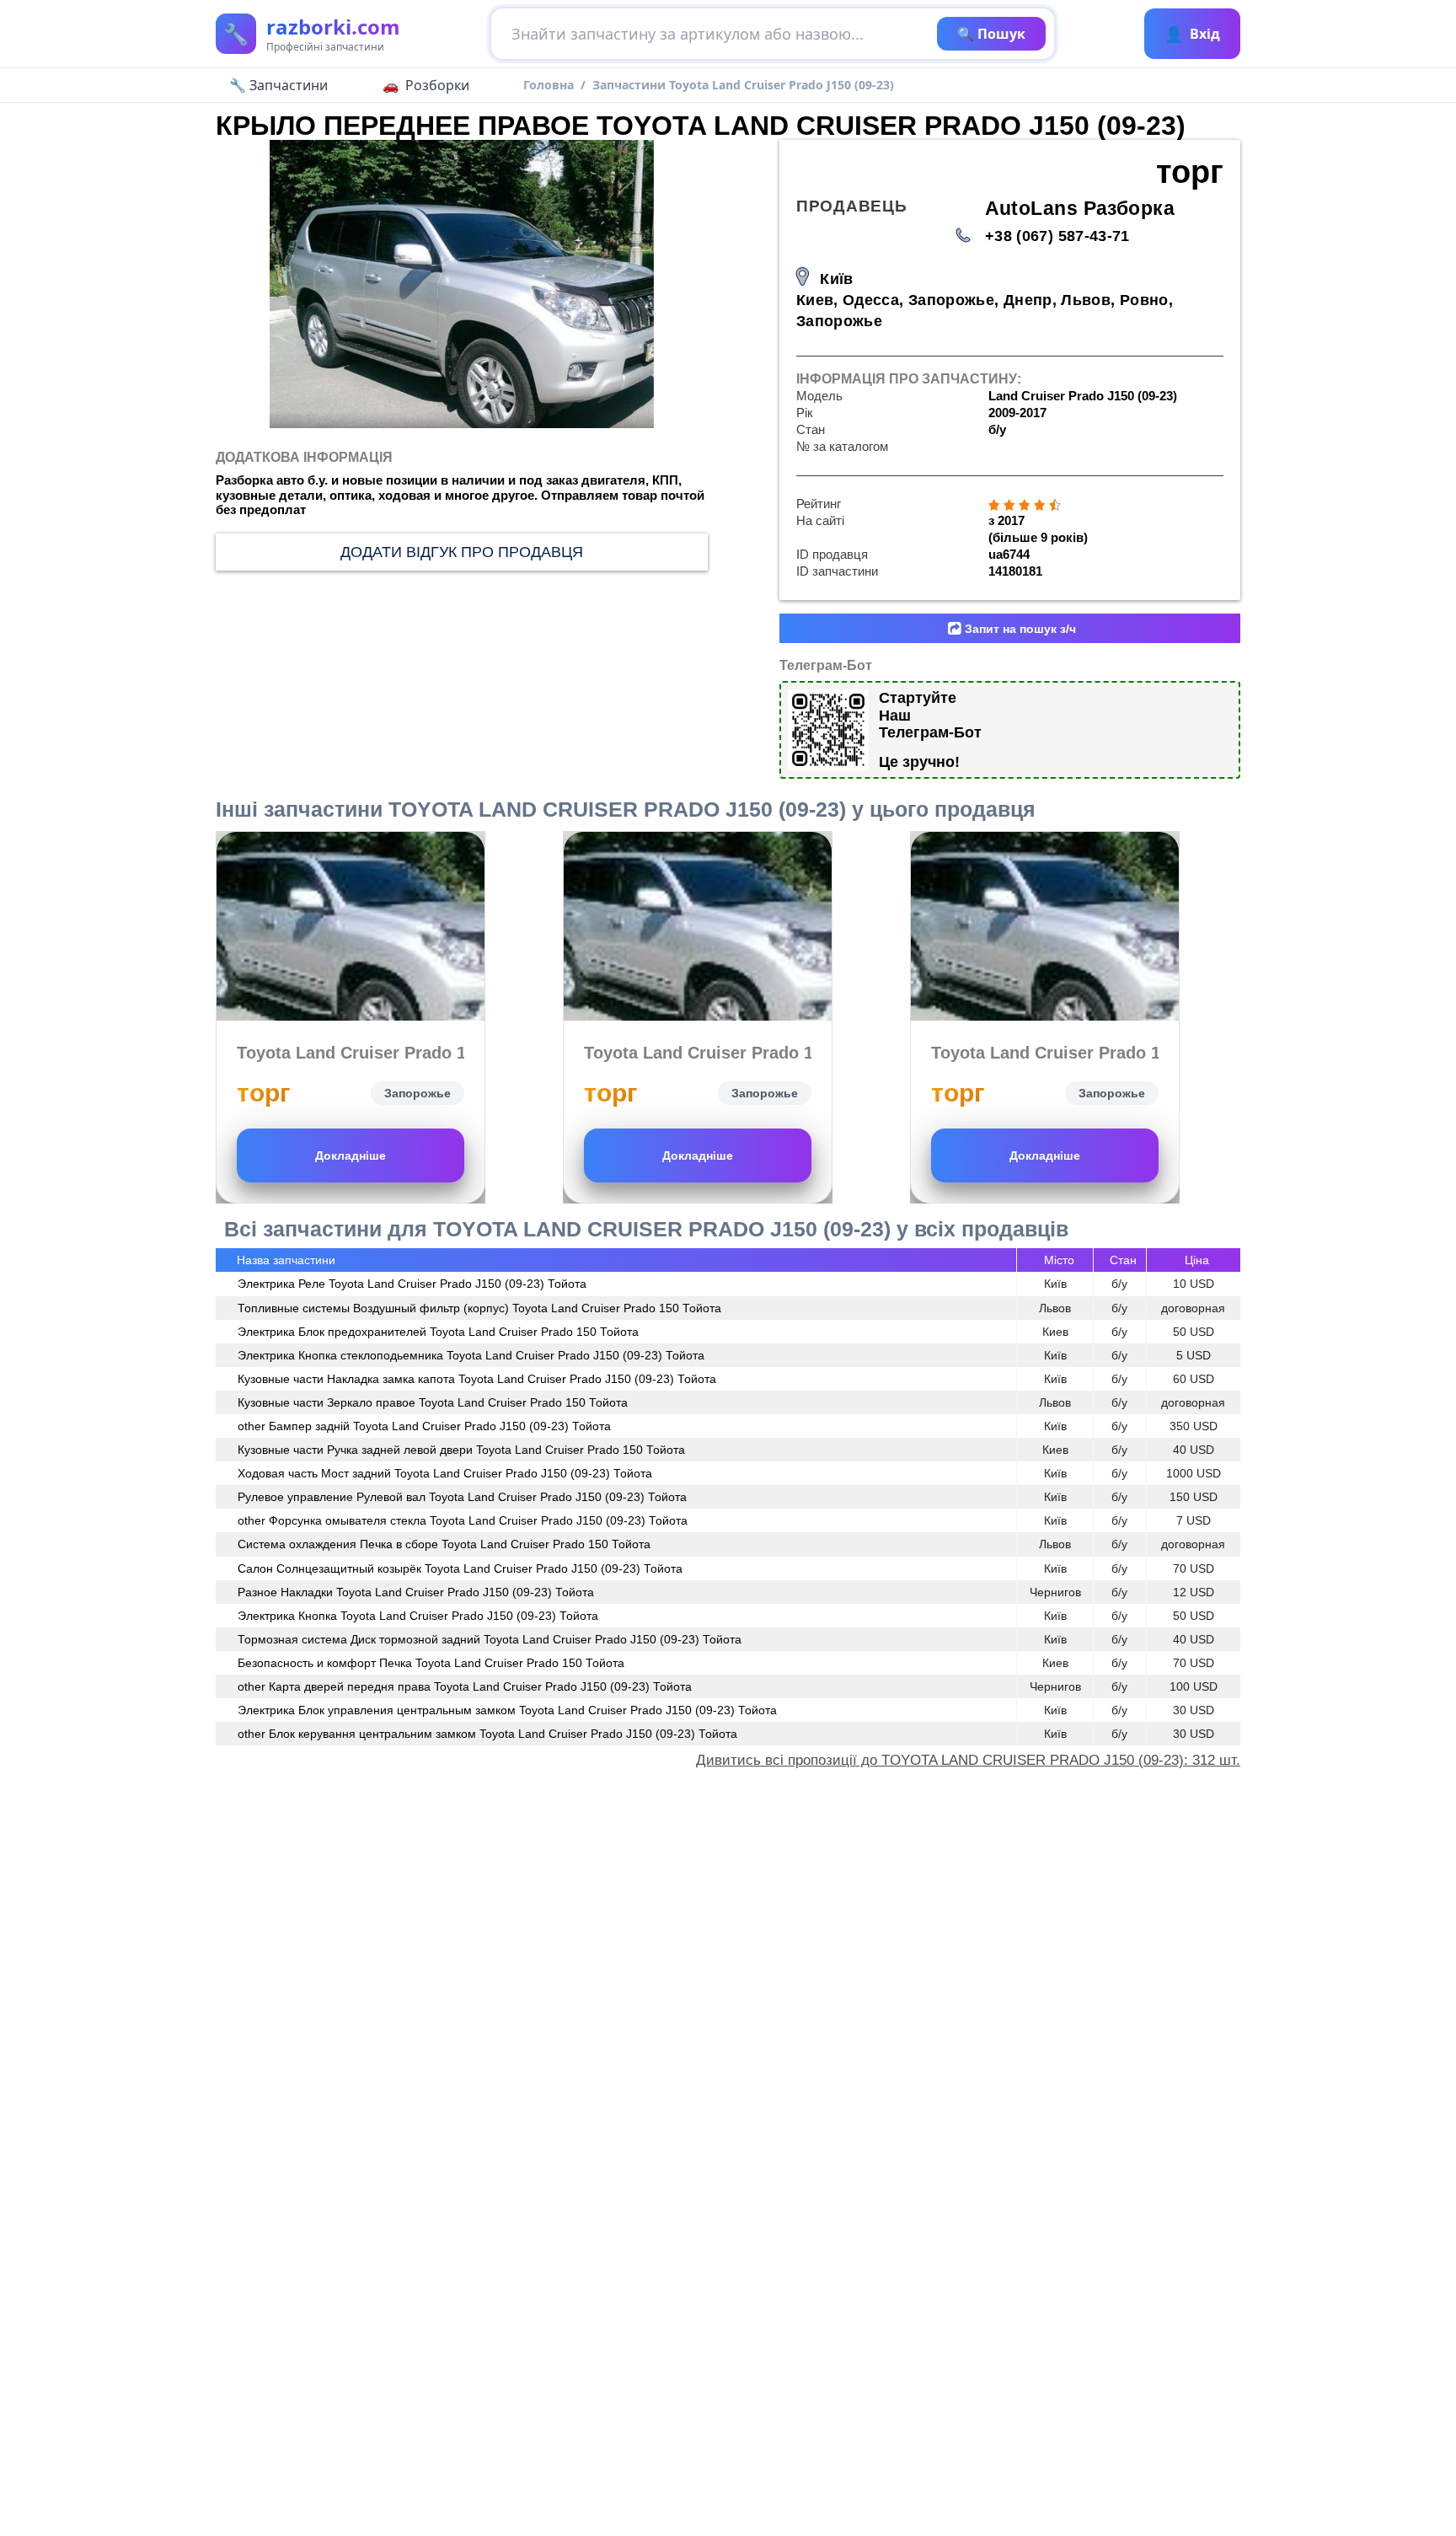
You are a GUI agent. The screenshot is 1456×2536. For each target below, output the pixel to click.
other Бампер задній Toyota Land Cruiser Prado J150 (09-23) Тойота (424, 1426)
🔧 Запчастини (278, 85)
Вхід (1192, 34)
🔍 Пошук (991, 34)
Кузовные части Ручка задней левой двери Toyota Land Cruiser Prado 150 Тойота (461, 1450)
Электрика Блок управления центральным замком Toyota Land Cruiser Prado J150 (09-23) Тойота (507, 1710)
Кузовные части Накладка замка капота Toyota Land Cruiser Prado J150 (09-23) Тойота (477, 1379)
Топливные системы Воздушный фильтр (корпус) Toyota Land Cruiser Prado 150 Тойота (479, 1308)
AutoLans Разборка (1080, 209)
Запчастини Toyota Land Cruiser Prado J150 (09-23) (743, 85)
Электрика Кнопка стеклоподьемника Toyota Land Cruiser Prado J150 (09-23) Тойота (471, 1355)
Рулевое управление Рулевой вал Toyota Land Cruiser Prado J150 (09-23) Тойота (462, 1497)
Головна (549, 85)
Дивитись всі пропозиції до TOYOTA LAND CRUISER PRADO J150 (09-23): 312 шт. (968, 1760)
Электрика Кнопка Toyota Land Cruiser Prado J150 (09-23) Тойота (418, 1616)
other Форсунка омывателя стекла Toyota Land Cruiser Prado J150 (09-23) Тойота (463, 1520)
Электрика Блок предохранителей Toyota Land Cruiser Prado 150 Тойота (438, 1332)
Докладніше (351, 1155)
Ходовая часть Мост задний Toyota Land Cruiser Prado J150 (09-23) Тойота (445, 1473)
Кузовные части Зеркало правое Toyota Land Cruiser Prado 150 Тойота (433, 1402)
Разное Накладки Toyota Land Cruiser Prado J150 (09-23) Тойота (416, 1592)
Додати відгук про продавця (462, 552)
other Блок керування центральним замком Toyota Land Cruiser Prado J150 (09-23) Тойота (487, 1734)
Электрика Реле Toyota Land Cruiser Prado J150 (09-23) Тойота (412, 1284)
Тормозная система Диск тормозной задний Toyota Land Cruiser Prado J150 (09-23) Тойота (490, 1639)
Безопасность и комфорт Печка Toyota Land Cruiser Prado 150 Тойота (431, 1663)
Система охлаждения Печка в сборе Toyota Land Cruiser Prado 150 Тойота (444, 1544)
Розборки (437, 85)
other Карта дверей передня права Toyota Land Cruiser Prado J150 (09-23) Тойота (465, 1686)
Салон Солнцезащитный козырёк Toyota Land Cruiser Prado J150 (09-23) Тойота (460, 1568)
